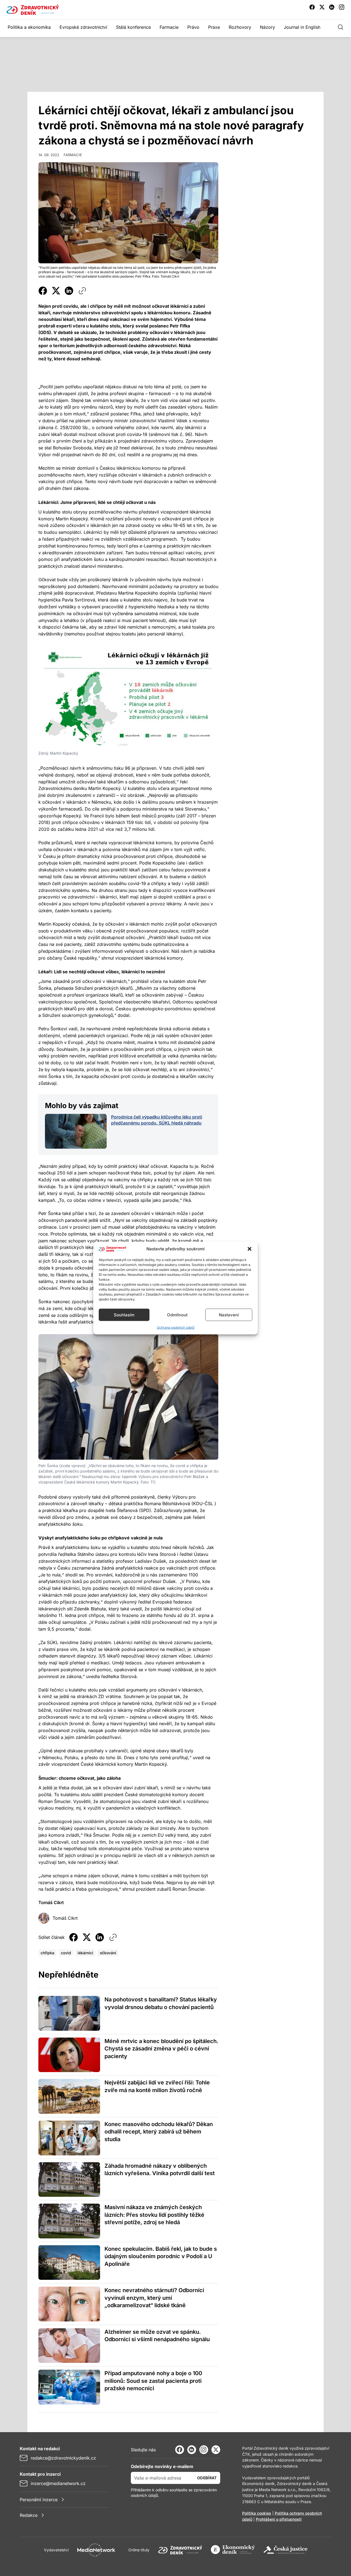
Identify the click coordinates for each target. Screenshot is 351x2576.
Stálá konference (133, 27)
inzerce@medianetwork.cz (58, 2483)
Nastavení (229, 1315)
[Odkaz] (82, 291)
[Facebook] (180, 2450)
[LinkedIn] (192, 2450)
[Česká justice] (285, 2550)
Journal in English (302, 27)
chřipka (47, 1953)
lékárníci (85, 1953)
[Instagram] (204, 2450)
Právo (193, 27)
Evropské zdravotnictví (83, 27)
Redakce (29, 2515)
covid (66, 1953)
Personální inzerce (39, 2500)
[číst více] (76, 1131)
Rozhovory (240, 27)
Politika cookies (257, 2513)
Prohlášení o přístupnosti (279, 2519)
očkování (108, 1953)
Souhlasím (124, 1315)
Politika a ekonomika (29, 27)
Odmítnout (177, 1315)
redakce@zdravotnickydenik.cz (63, 2458)
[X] (216, 2450)
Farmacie (169, 27)
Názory (268, 27)
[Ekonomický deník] (233, 2550)
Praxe (214, 27)
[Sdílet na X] (56, 291)
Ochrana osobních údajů (176, 1327)
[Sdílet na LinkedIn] (69, 291)
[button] (250, 1249)
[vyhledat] (341, 27)
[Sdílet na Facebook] (43, 291)
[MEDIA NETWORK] (96, 2550)
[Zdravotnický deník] (180, 2550)
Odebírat (207, 2478)
